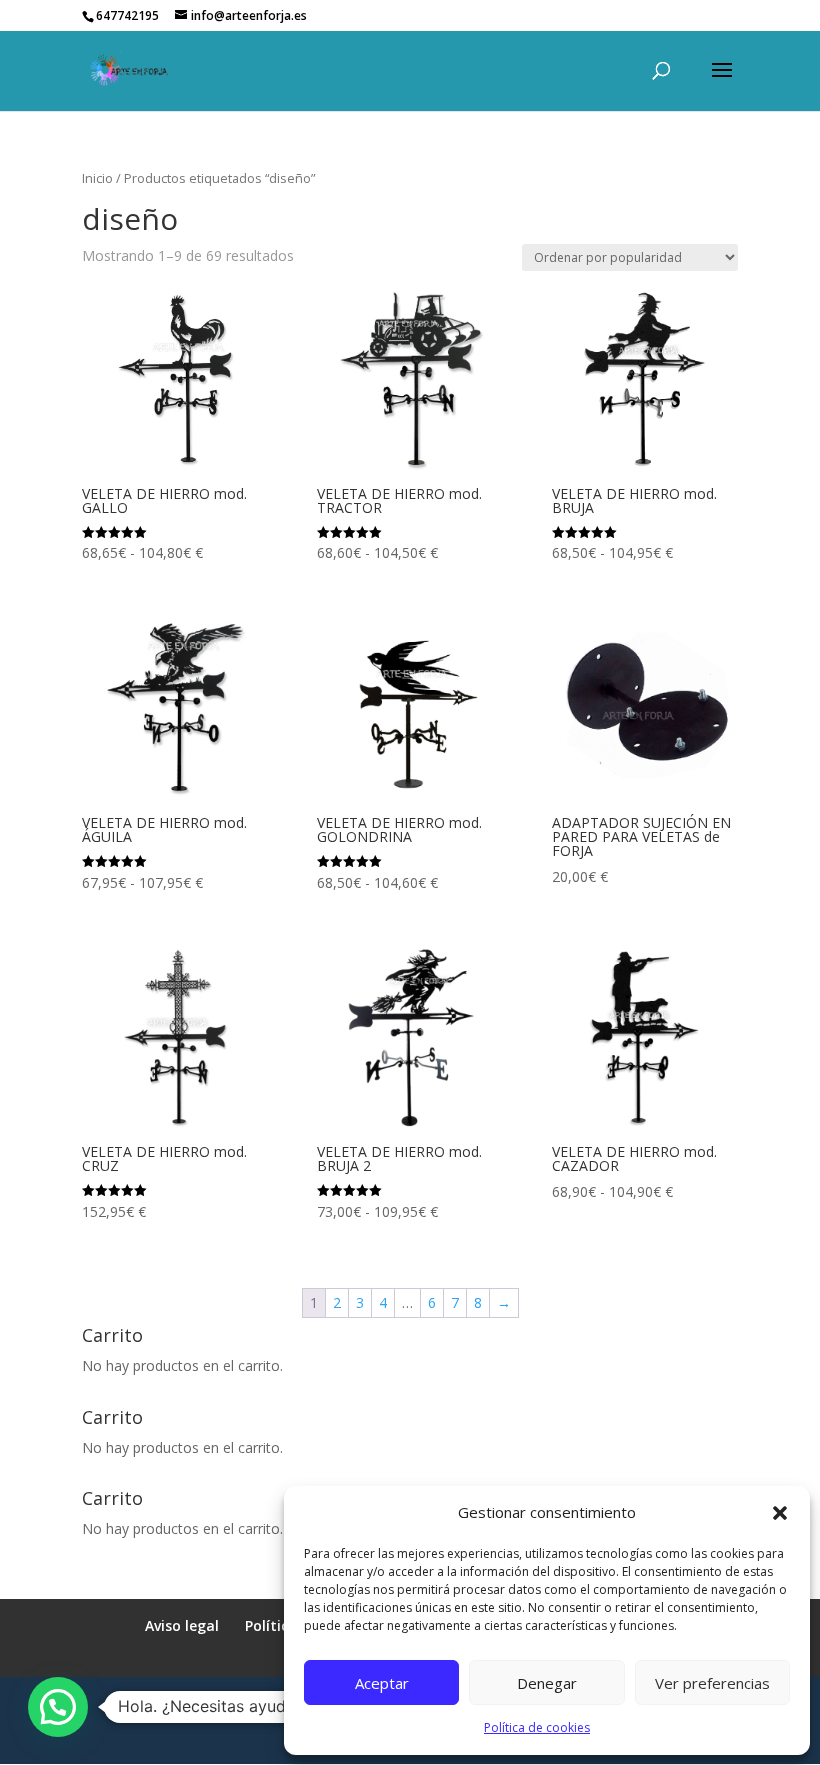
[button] (780, 1513)
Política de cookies (537, 1727)
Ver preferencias (712, 1683)
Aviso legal (182, 1625)
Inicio (97, 178)
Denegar (547, 1683)
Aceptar (382, 1683)
